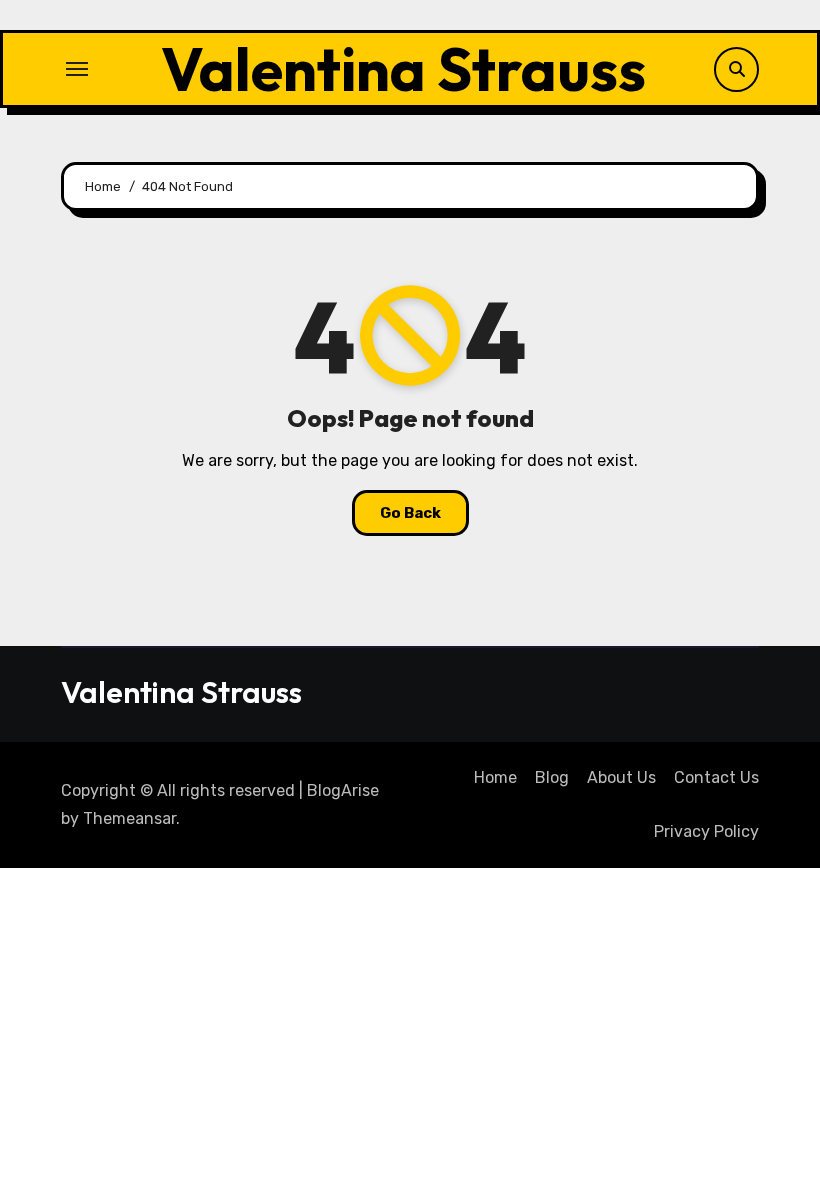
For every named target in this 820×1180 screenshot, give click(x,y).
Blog (552, 777)
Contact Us (716, 777)
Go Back (410, 513)
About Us (621, 777)
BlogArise (343, 790)
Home (495, 777)
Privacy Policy (706, 831)
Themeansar (129, 818)
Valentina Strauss (403, 69)
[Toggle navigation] (77, 69)
